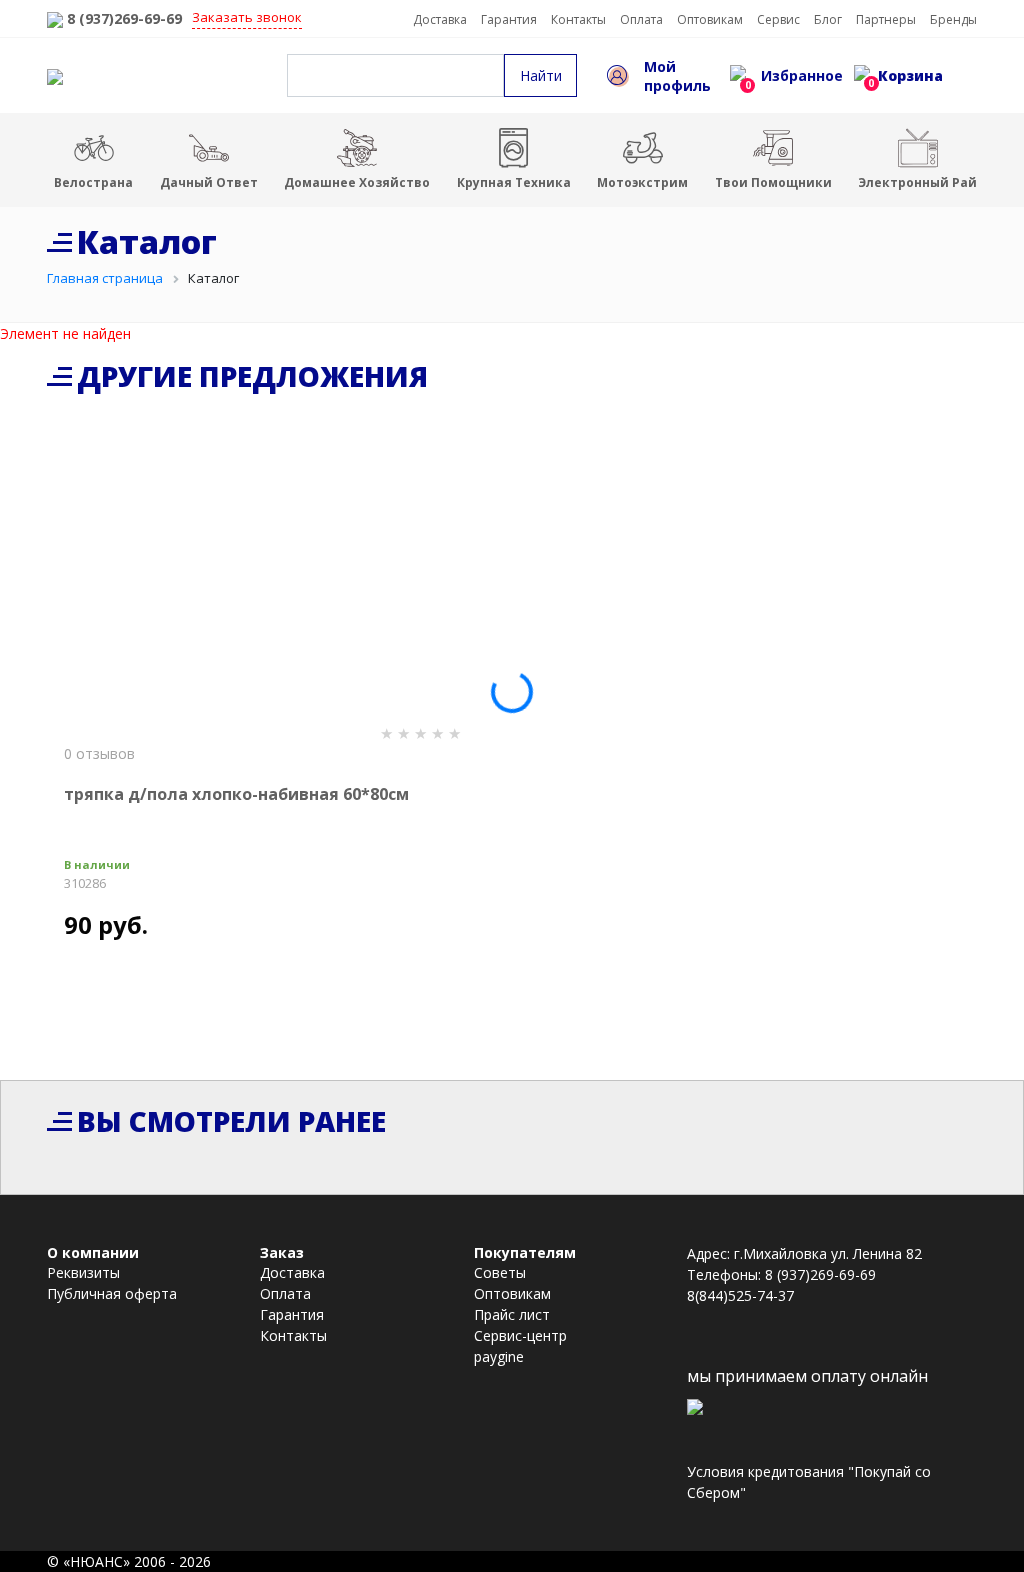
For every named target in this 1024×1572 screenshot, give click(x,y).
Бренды (953, 19)
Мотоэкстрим (642, 182)
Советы (500, 1272)
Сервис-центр (520, 1335)
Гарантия (509, 19)
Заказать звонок (247, 17)
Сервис (778, 19)
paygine (499, 1356)
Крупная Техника (514, 182)
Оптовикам (710, 19)
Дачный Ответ (209, 182)
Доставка (440, 19)
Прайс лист (512, 1314)
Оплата (641, 19)
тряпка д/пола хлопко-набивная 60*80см (236, 794)
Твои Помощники (773, 182)
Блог (828, 19)
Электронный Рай (917, 182)
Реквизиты (83, 1272)
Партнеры (886, 19)
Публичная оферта (112, 1293)
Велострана (93, 182)
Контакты (578, 19)
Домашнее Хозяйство (357, 182)
